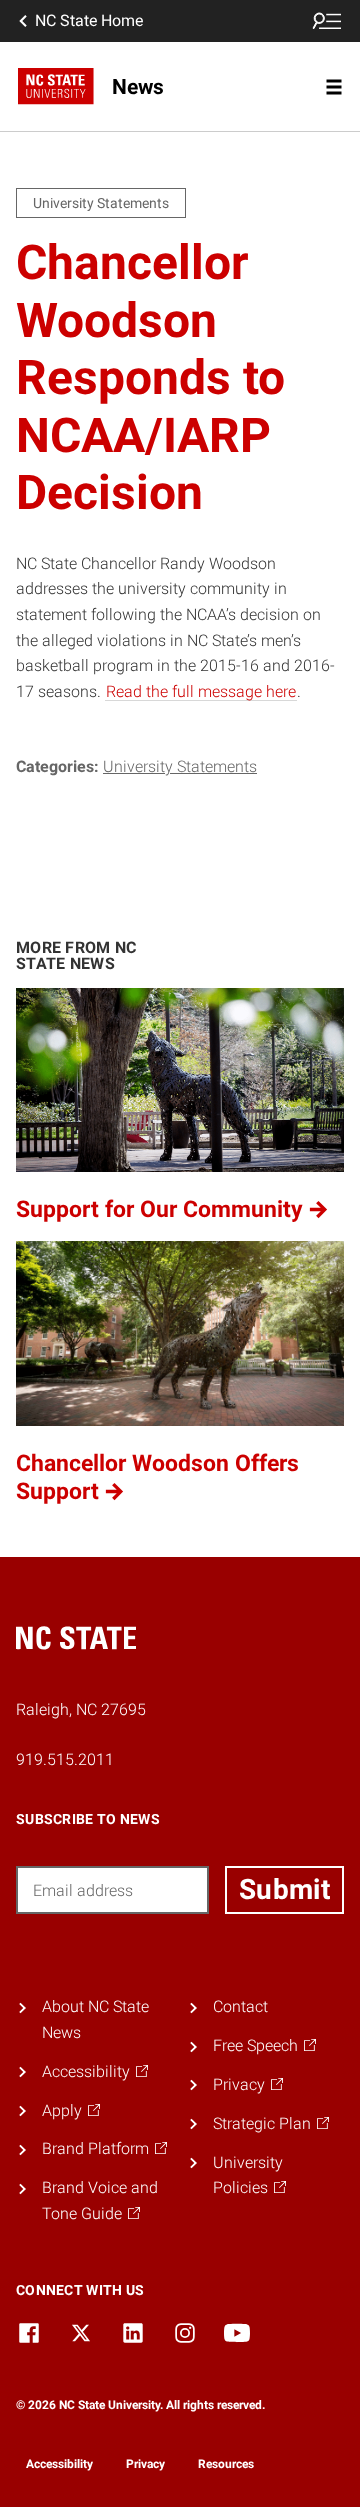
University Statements (180, 766)
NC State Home (89, 20)
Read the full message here (201, 691)
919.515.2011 (65, 1759)
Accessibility (59, 2464)
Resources (226, 2464)
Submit (284, 1889)
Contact (240, 2006)
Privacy (145, 2464)
